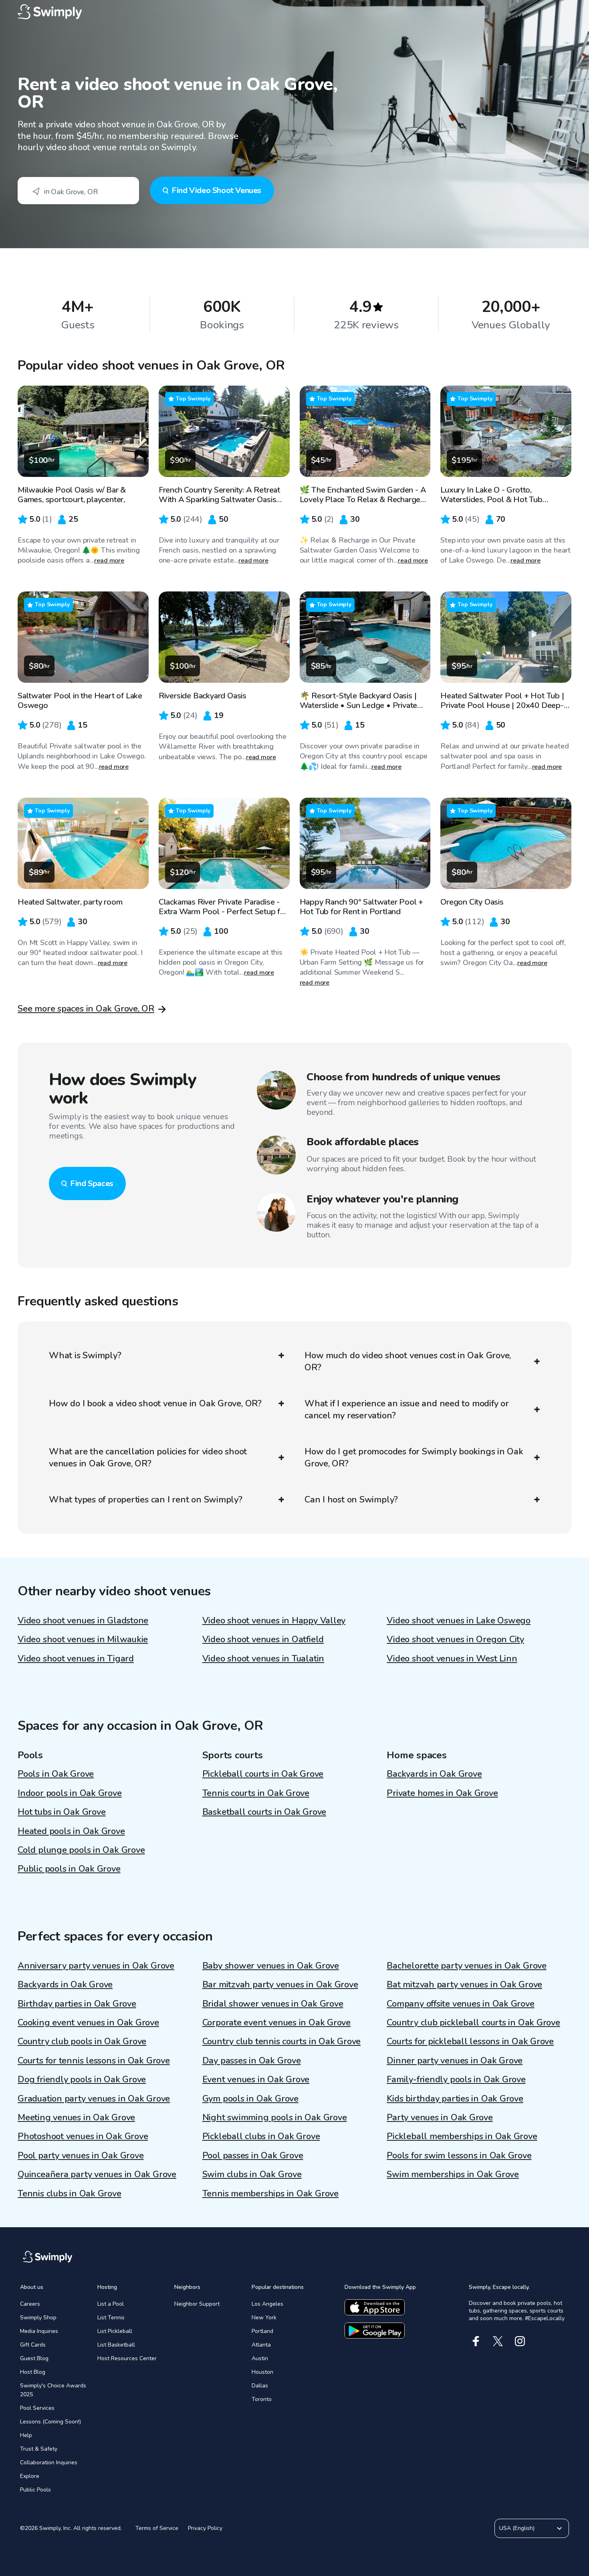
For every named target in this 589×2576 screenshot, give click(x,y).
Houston (262, 2372)
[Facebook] (476, 2341)
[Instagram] (520, 2341)
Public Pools (35, 2490)
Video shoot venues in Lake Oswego (459, 1621)
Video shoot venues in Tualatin (263, 1659)
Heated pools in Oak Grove (71, 1831)
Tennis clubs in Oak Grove (70, 2194)
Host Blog (33, 2372)
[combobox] (78, 191)
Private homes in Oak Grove (442, 1793)
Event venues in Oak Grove (256, 2079)
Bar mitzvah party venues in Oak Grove (280, 1985)
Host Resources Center (127, 2358)
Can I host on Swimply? (351, 1500)
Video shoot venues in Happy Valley (274, 1621)
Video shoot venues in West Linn (452, 1659)
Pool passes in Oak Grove (253, 2156)
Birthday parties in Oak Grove (77, 2004)
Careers (30, 2304)
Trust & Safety (39, 2449)
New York (264, 2318)
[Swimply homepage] (294, 12)
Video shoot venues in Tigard (76, 1659)
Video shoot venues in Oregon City (455, 1639)
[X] (498, 2341)
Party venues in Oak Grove (440, 2118)
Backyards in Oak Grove (434, 1774)
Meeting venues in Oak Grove (76, 2118)
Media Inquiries (39, 2331)
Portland (262, 2331)
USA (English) (517, 2528)
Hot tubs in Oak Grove (62, 1812)
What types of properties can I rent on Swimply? (146, 1500)
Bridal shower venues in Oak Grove (273, 2004)
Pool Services (37, 2408)
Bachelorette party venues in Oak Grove (467, 1966)
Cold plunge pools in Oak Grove (81, 1850)
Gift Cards (33, 2345)
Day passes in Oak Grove (252, 2061)
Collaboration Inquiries (49, 2462)
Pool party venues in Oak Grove (81, 2156)
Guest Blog (34, 2358)
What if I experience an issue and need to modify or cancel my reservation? (407, 1410)
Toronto (262, 2399)
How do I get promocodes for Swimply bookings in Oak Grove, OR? (414, 1458)
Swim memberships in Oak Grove (453, 2174)
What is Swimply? (85, 1355)
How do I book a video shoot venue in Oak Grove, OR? (155, 1404)
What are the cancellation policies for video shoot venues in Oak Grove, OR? (148, 1458)
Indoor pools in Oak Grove (70, 1793)
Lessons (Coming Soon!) (50, 2422)
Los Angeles (267, 2304)
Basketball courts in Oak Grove (264, 1812)
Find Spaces (92, 1183)
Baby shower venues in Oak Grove (271, 1966)
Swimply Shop (38, 2318)
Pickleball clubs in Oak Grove (261, 2136)
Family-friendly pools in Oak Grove (456, 2079)
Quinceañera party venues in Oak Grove (97, 2174)
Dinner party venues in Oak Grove (455, 2061)
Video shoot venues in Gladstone (83, 1621)
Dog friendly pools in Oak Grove (82, 2079)
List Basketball (116, 2345)
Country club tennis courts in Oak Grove (281, 2041)
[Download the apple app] (375, 2307)
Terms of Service (157, 2528)
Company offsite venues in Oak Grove (460, 2004)
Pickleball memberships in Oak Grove (462, 2136)
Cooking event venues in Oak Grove (88, 2023)
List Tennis (111, 2318)
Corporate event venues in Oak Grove (276, 2023)
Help (26, 2435)
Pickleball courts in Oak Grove (263, 1774)
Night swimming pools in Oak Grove (275, 2118)
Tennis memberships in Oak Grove (270, 2194)
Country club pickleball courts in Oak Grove (473, 2023)
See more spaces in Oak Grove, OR (86, 1009)
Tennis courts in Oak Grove (256, 1793)
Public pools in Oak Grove (69, 1869)
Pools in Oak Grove (56, 1774)
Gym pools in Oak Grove (250, 2099)
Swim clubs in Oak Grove (252, 2174)
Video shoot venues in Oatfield (263, 1639)
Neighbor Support (197, 2304)
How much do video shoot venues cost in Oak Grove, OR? (408, 1361)
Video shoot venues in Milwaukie (83, 1639)
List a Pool (111, 2304)
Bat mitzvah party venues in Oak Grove (464, 1985)
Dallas (260, 2386)
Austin (260, 2358)
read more (109, 561)
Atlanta (261, 2345)
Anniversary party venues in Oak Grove (96, 1966)
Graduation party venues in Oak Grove (94, 2099)
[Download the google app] (375, 2331)
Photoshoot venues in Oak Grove (83, 2136)
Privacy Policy (205, 2528)
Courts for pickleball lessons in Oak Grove (470, 2041)
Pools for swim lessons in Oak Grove (459, 2156)
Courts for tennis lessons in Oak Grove (94, 2061)
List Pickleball (115, 2331)
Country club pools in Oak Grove (82, 2041)
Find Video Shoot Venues (216, 190)
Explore (30, 2476)
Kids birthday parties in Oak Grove (455, 2099)
